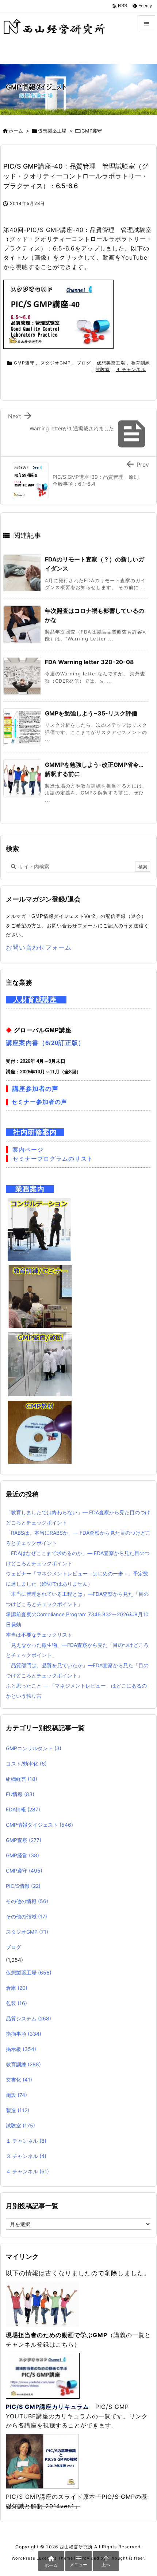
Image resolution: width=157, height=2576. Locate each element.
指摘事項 (24, 2034)
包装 (16, 2003)
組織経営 (22, 1779)
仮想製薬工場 (52, 131)
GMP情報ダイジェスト (39, 1825)
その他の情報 (27, 1901)
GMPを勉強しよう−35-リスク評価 (91, 713)
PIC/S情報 (23, 1886)
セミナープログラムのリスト (53, 1159)
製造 (18, 2110)
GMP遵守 (92, 131)
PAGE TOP (145, 2491)
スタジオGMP (56, 363)
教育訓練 (141, 363)
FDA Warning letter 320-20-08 (89, 662)
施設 (16, 2095)
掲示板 (21, 2049)
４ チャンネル (131, 369)
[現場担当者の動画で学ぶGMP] (42, 2304)
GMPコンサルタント (34, 1748)
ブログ (84, 363)
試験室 (103, 369)
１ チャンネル (26, 2141)
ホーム (16, 131)
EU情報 (20, 1794)
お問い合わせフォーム (39, 947)
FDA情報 (23, 1809)
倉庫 (17, 1988)
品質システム (28, 2018)
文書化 (19, 2080)
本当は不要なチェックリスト (39, 1635)
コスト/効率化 (26, 1764)
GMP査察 (24, 1840)
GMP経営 (22, 1855)
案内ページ (28, 1150)
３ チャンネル (26, 2156)
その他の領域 (26, 1916)
